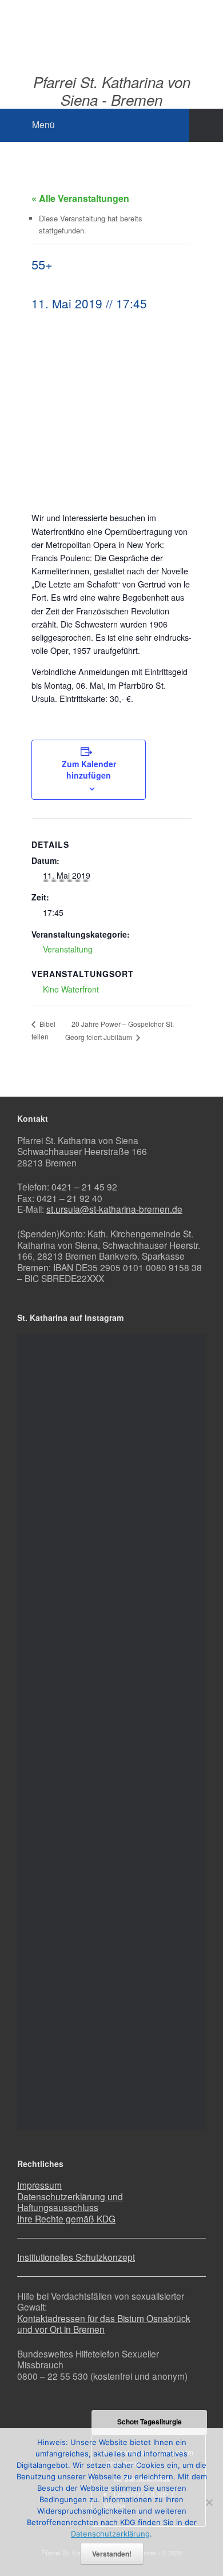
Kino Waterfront (71, 989)
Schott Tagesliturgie (150, 2422)
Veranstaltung (68, 949)
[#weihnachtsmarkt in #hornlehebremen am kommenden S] (111, 2079)
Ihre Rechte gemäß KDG (66, 2218)
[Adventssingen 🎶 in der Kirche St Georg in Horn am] (111, 1819)
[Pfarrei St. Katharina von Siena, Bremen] (111, 28)
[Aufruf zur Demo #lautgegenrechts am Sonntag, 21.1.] (111, 1384)
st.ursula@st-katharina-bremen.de (114, 1209)
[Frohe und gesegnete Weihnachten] (111, 1645)
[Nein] (209, 2502)
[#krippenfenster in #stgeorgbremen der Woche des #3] (111, 1732)
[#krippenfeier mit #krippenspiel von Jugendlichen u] (111, 1558)
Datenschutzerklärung (110, 2534)
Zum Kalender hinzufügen (89, 769)
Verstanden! (112, 2554)
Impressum (39, 2185)
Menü (43, 124)
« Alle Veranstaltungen (80, 198)
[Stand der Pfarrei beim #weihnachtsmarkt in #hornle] (111, 1906)
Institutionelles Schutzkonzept (76, 2257)
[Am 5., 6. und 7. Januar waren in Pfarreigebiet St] (111, 1471)
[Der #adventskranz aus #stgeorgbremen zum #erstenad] (111, 1992)
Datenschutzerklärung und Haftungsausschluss (70, 2202)
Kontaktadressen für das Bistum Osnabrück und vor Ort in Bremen (104, 2324)
